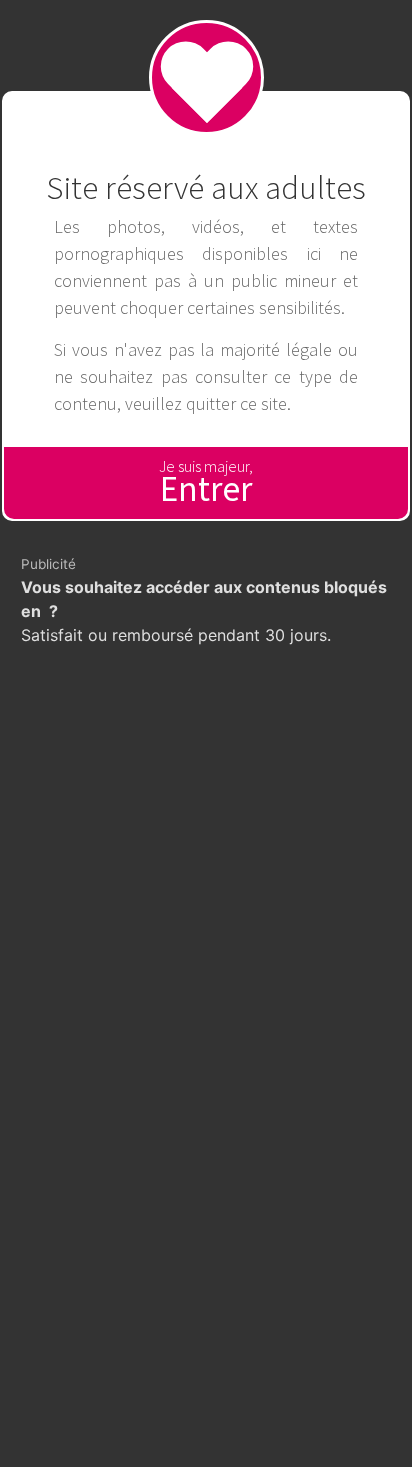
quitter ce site (236, 403)
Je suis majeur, (206, 483)
